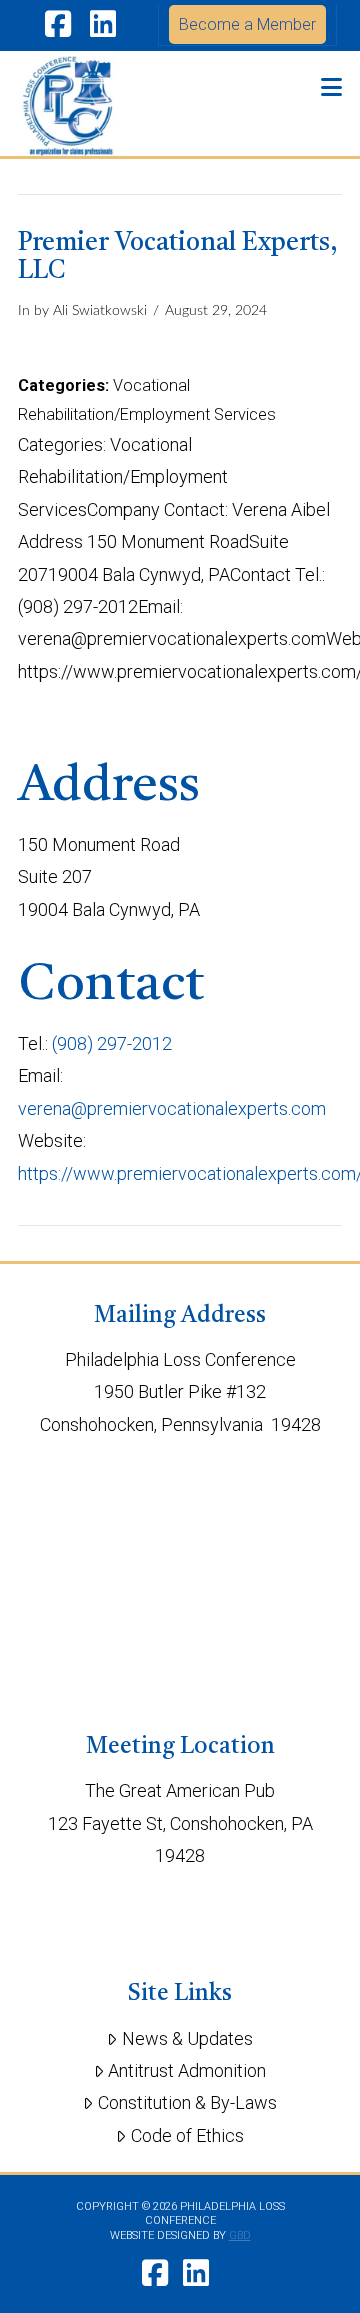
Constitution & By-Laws (187, 2102)
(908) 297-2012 (112, 1043)
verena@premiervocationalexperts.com (172, 1108)
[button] (331, 87)
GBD (240, 2235)
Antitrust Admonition (187, 2070)
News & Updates (187, 2038)
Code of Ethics (187, 2135)
